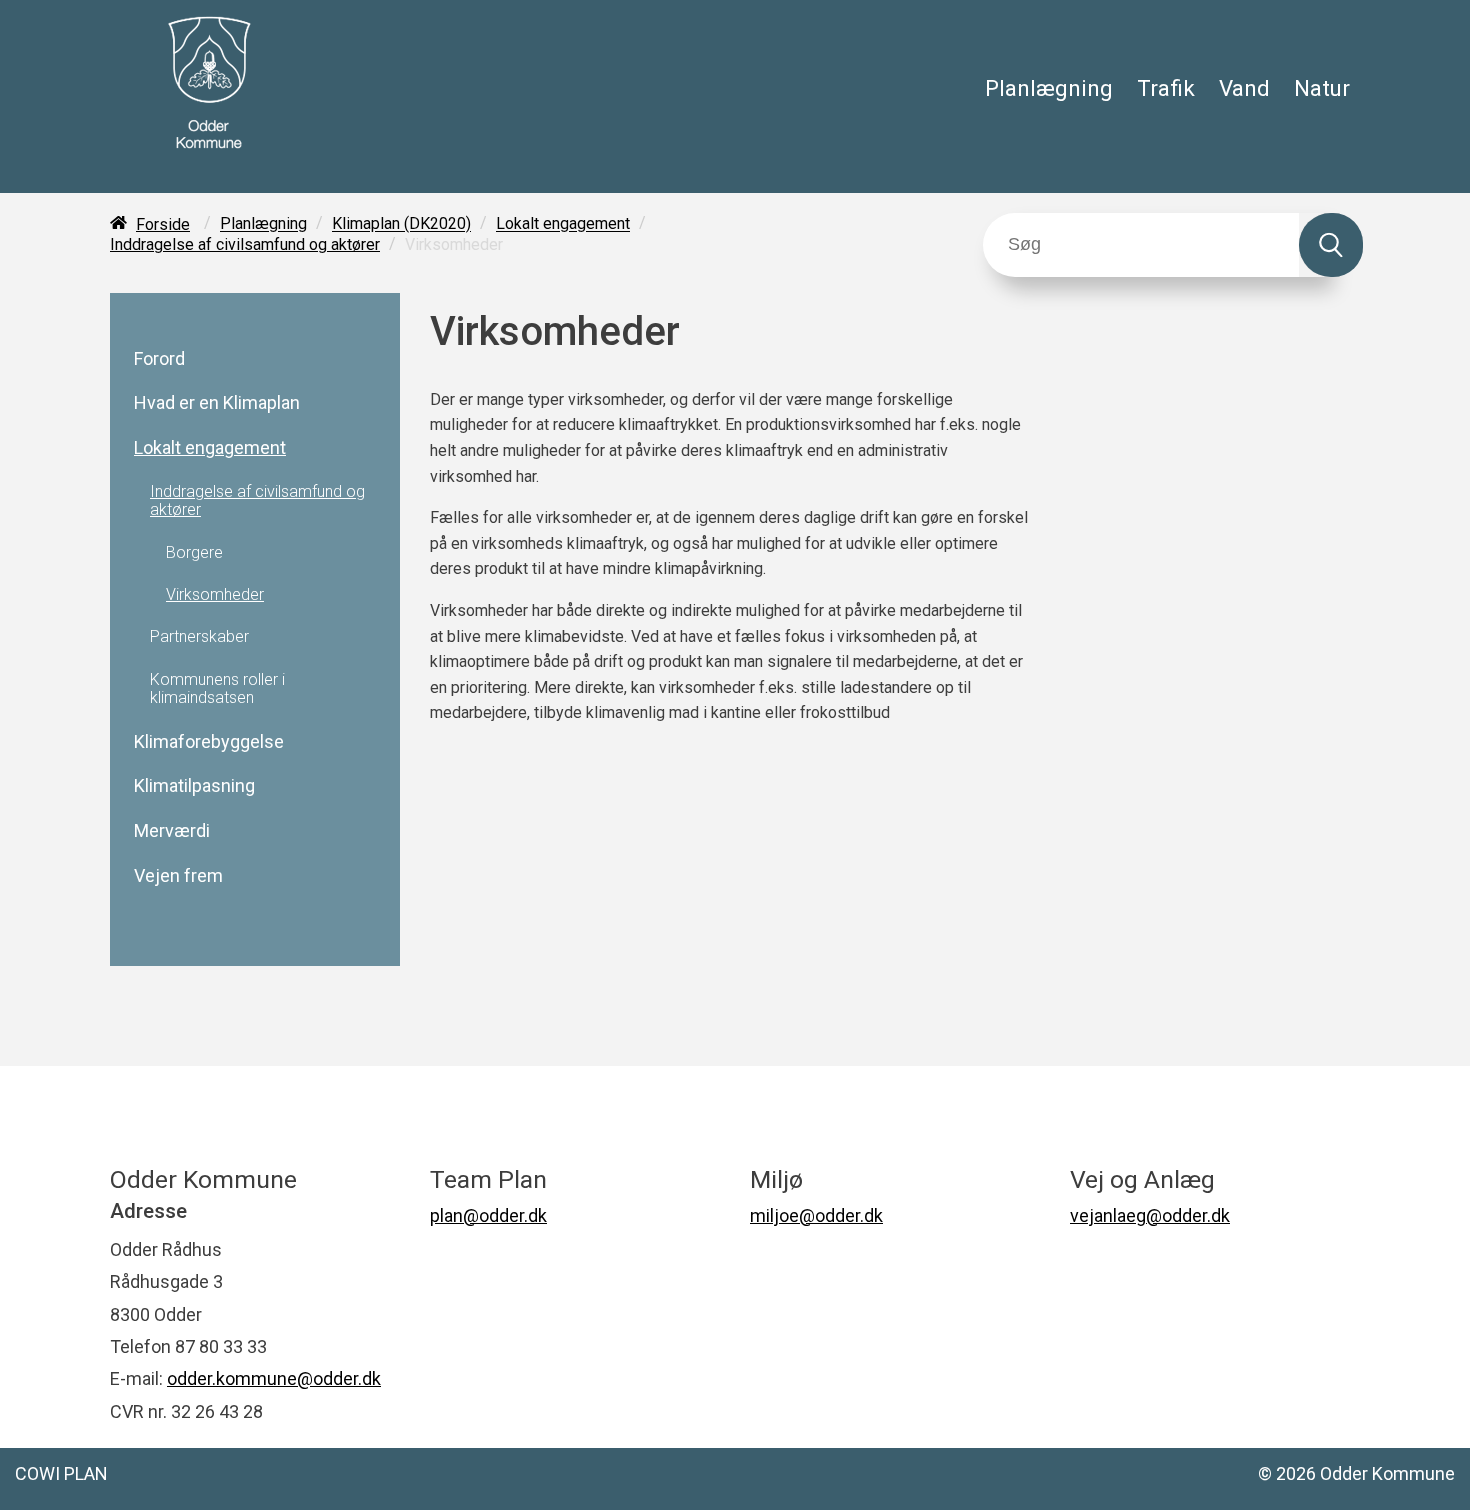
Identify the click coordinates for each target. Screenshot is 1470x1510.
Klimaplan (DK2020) (401, 224)
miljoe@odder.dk (816, 1215)
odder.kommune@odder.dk (274, 1378)
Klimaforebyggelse (209, 742)
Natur (1322, 88)
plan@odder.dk (488, 1215)
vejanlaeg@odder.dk (1150, 1215)
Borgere (194, 553)
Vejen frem (178, 876)
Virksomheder (215, 595)
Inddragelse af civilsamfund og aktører (245, 244)
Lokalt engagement (563, 224)
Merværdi (172, 831)
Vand (1244, 88)
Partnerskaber (199, 637)
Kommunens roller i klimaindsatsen (217, 689)
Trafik (1166, 88)
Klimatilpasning (194, 786)
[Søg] (1331, 245)
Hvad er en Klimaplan (217, 403)
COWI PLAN (61, 1473)
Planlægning (1049, 88)
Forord (159, 359)
